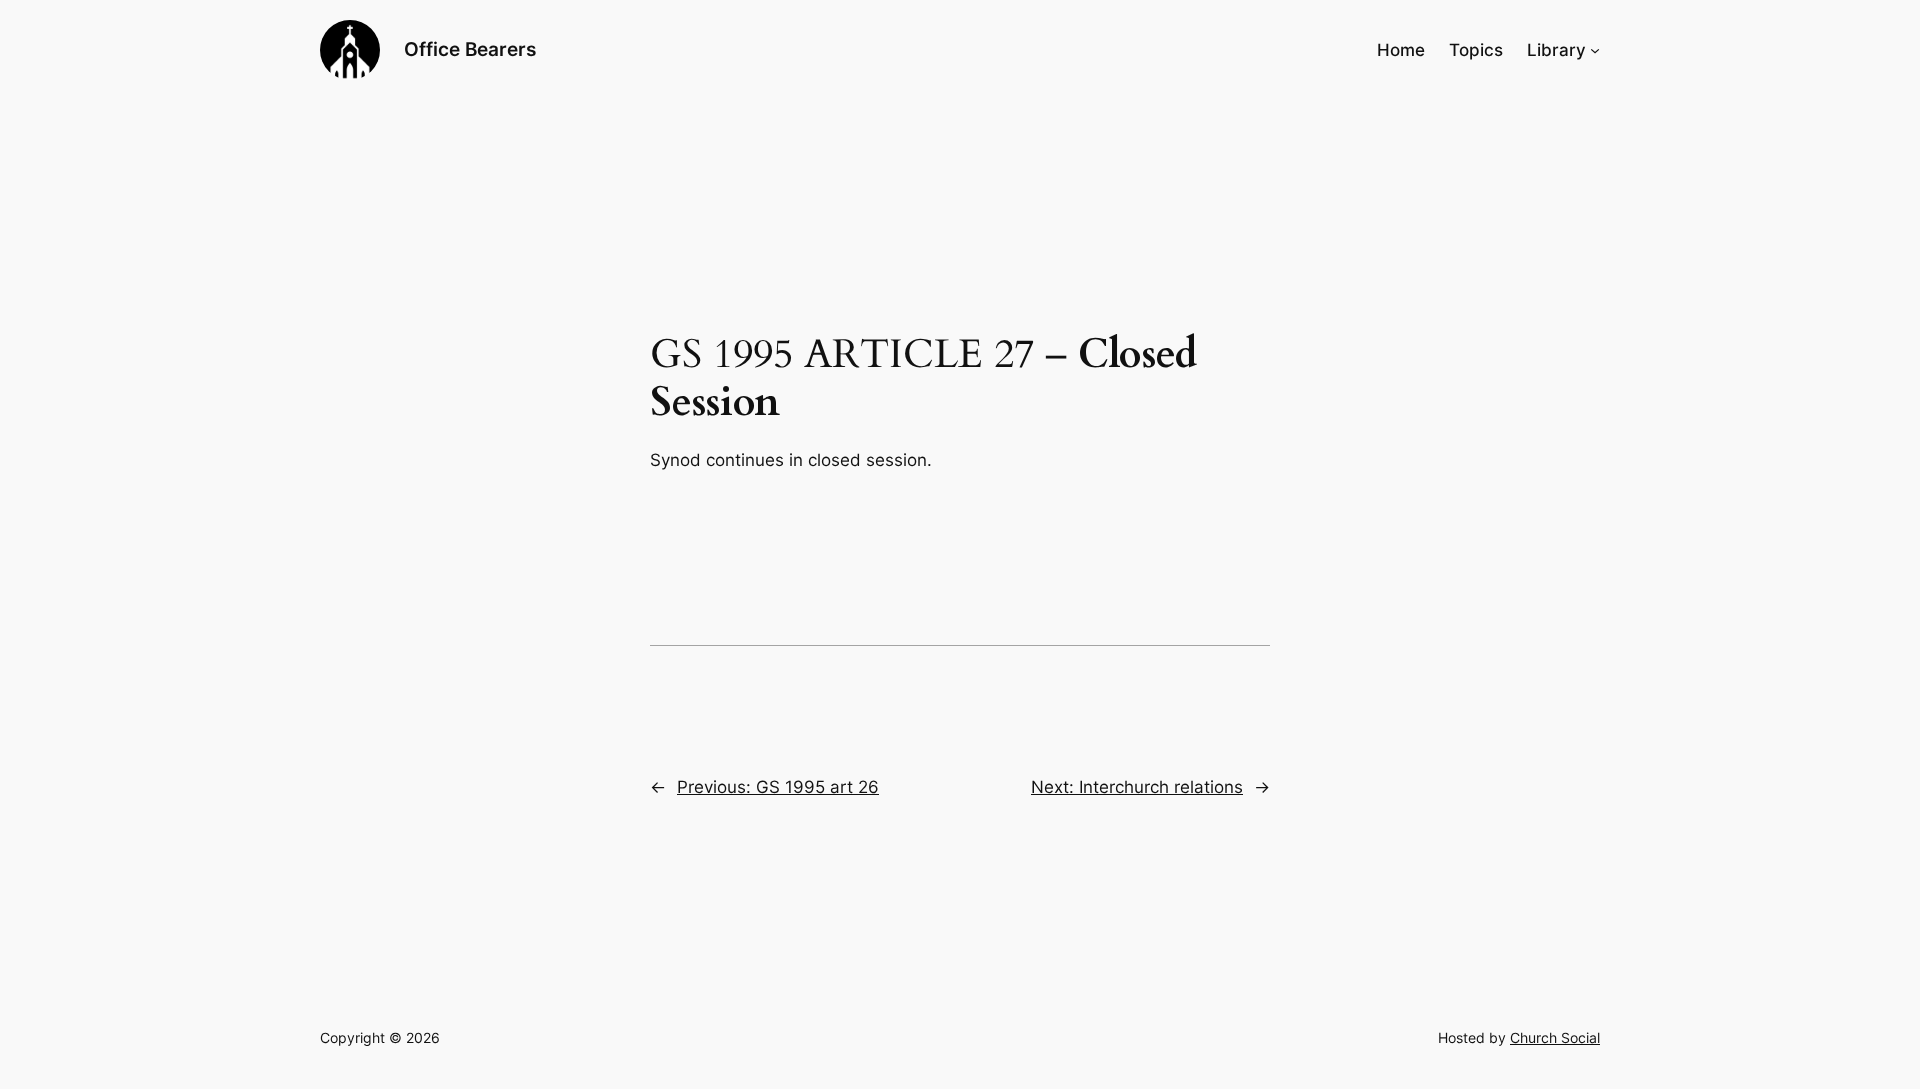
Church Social (1555, 1037)
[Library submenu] (1595, 50)
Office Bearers (470, 49)
